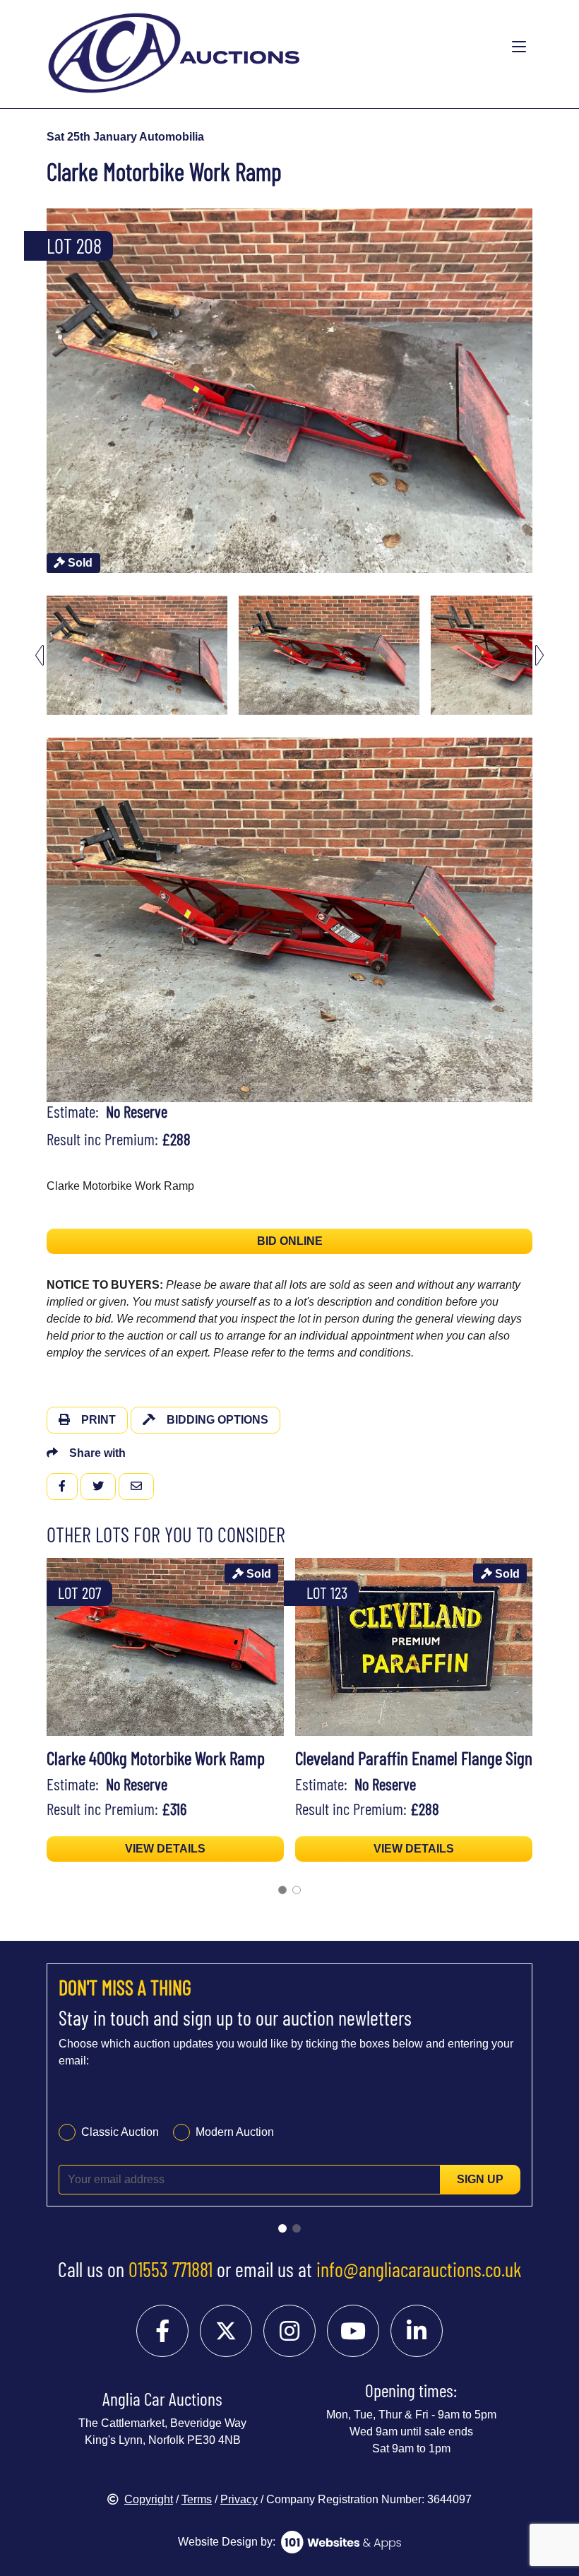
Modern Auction (235, 2132)
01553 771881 (171, 2269)
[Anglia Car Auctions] (234, 47)
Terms (197, 2499)
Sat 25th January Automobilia (125, 137)
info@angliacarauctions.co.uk (419, 2269)
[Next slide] (539, 390)
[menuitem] (137, 655)
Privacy (239, 2499)
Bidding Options (217, 1420)
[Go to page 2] (297, 1890)
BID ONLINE (290, 1241)
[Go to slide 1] (282, 2228)
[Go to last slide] (40, 655)
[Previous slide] (40, 390)
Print (99, 1420)
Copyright (149, 2499)
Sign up (480, 2179)
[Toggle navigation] (519, 47)
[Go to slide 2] (297, 2228)
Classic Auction (120, 2132)
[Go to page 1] (282, 1890)
